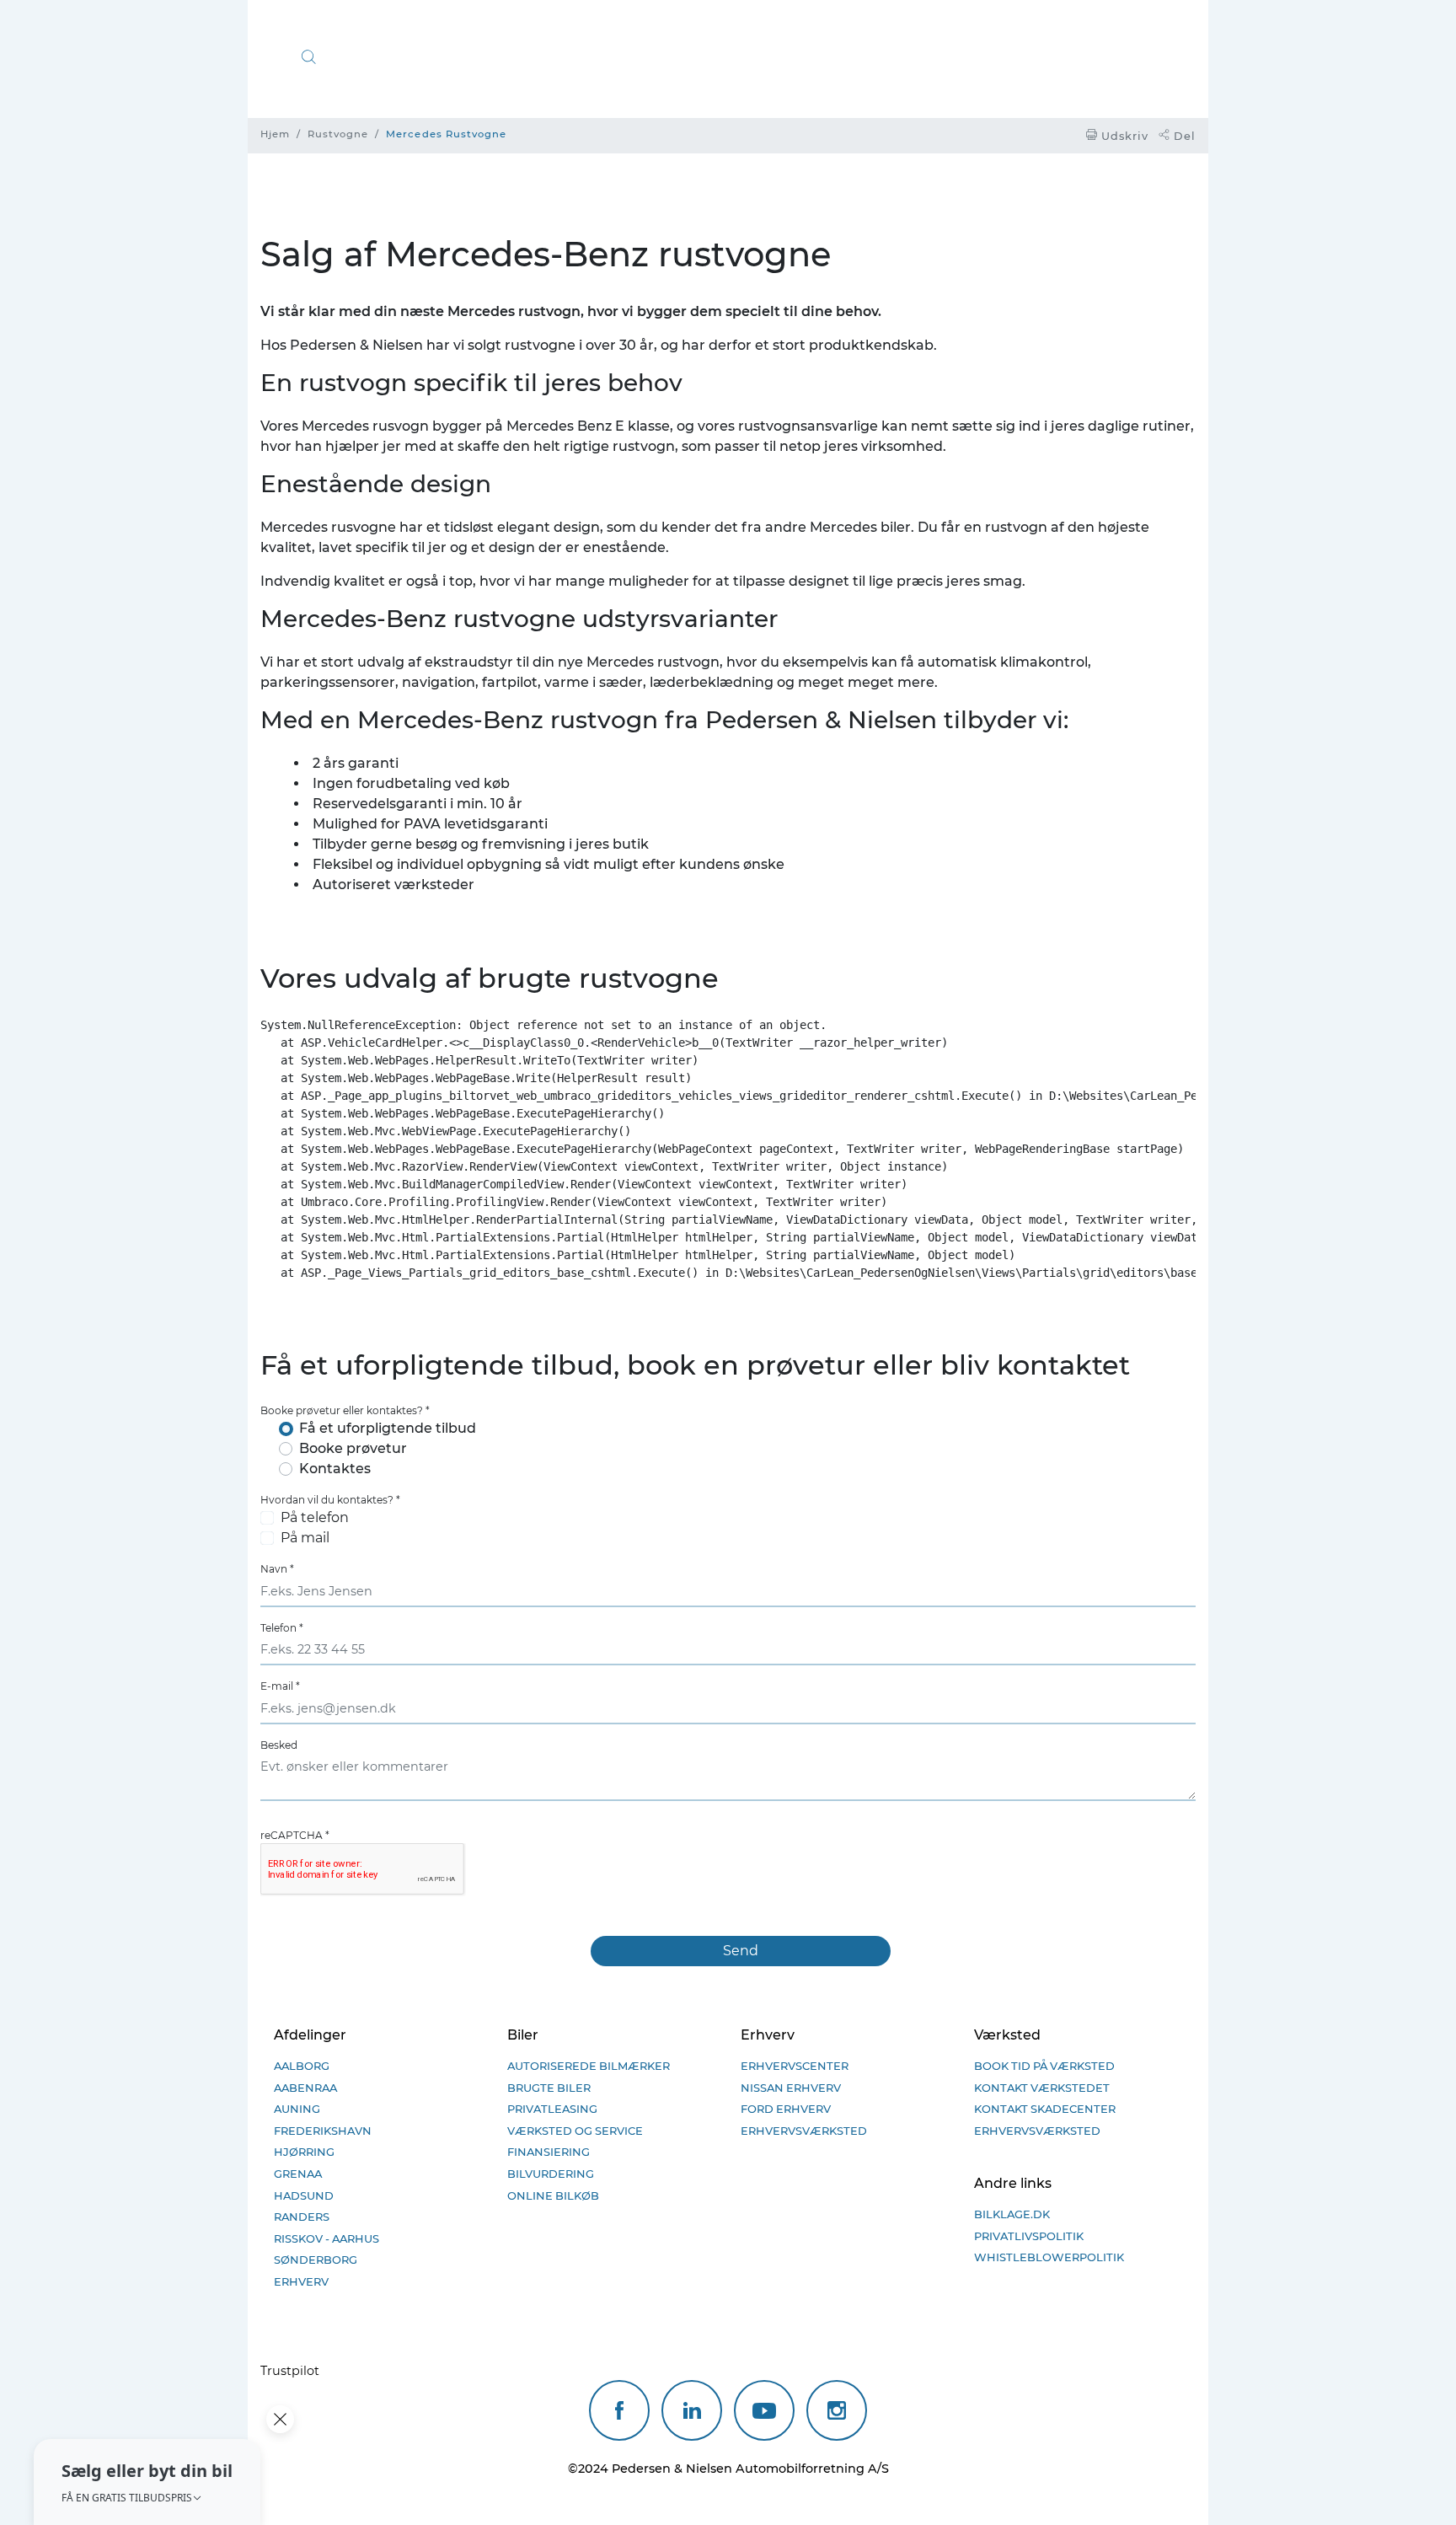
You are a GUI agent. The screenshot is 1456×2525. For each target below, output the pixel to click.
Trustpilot (290, 2371)
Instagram (837, 2410)
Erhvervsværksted (804, 2131)
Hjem (275, 134)
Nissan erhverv (791, 2088)
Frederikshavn (323, 2131)
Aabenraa (307, 2088)
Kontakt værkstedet (1042, 2088)
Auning (297, 2109)
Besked (279, 1745)
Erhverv (302, 2281)
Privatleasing (552, 2109)
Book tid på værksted (1044, 2066)
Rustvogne (338, 134)
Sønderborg (317, 2260)
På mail (305, 1538)
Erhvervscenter (795, 2066)
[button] (147, 2482)
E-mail (280, 1686)
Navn (277, 1569)
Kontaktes (335, 1469)
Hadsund (304, 2195)
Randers (302, 2217)
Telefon (282, 1628)
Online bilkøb (553, 2195)
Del (1183, 136)
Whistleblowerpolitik (1049, 2257)
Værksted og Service (575, 2131)
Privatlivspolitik (1029, 2236)
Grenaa (298, 2174)
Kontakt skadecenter (1046, 2109)
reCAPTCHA (295, 1835)
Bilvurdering (551, 2174)
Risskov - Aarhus (327, 2238)
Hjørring (304, 2152)
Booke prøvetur (353, 1448)
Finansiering (549, 2152)
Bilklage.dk (1012, 2214)
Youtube (764, 2410)
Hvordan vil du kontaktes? (330, 1500)
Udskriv (1123, 136)
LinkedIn (692, 2410)
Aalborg (302, 2066)
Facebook (619, 2410)
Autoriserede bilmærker (589, 2066)
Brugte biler (549, 2088)
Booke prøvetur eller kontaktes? (345, 1410)
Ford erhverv (786, 2109)
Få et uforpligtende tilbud (388, 1428)
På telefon (315, 1517)
